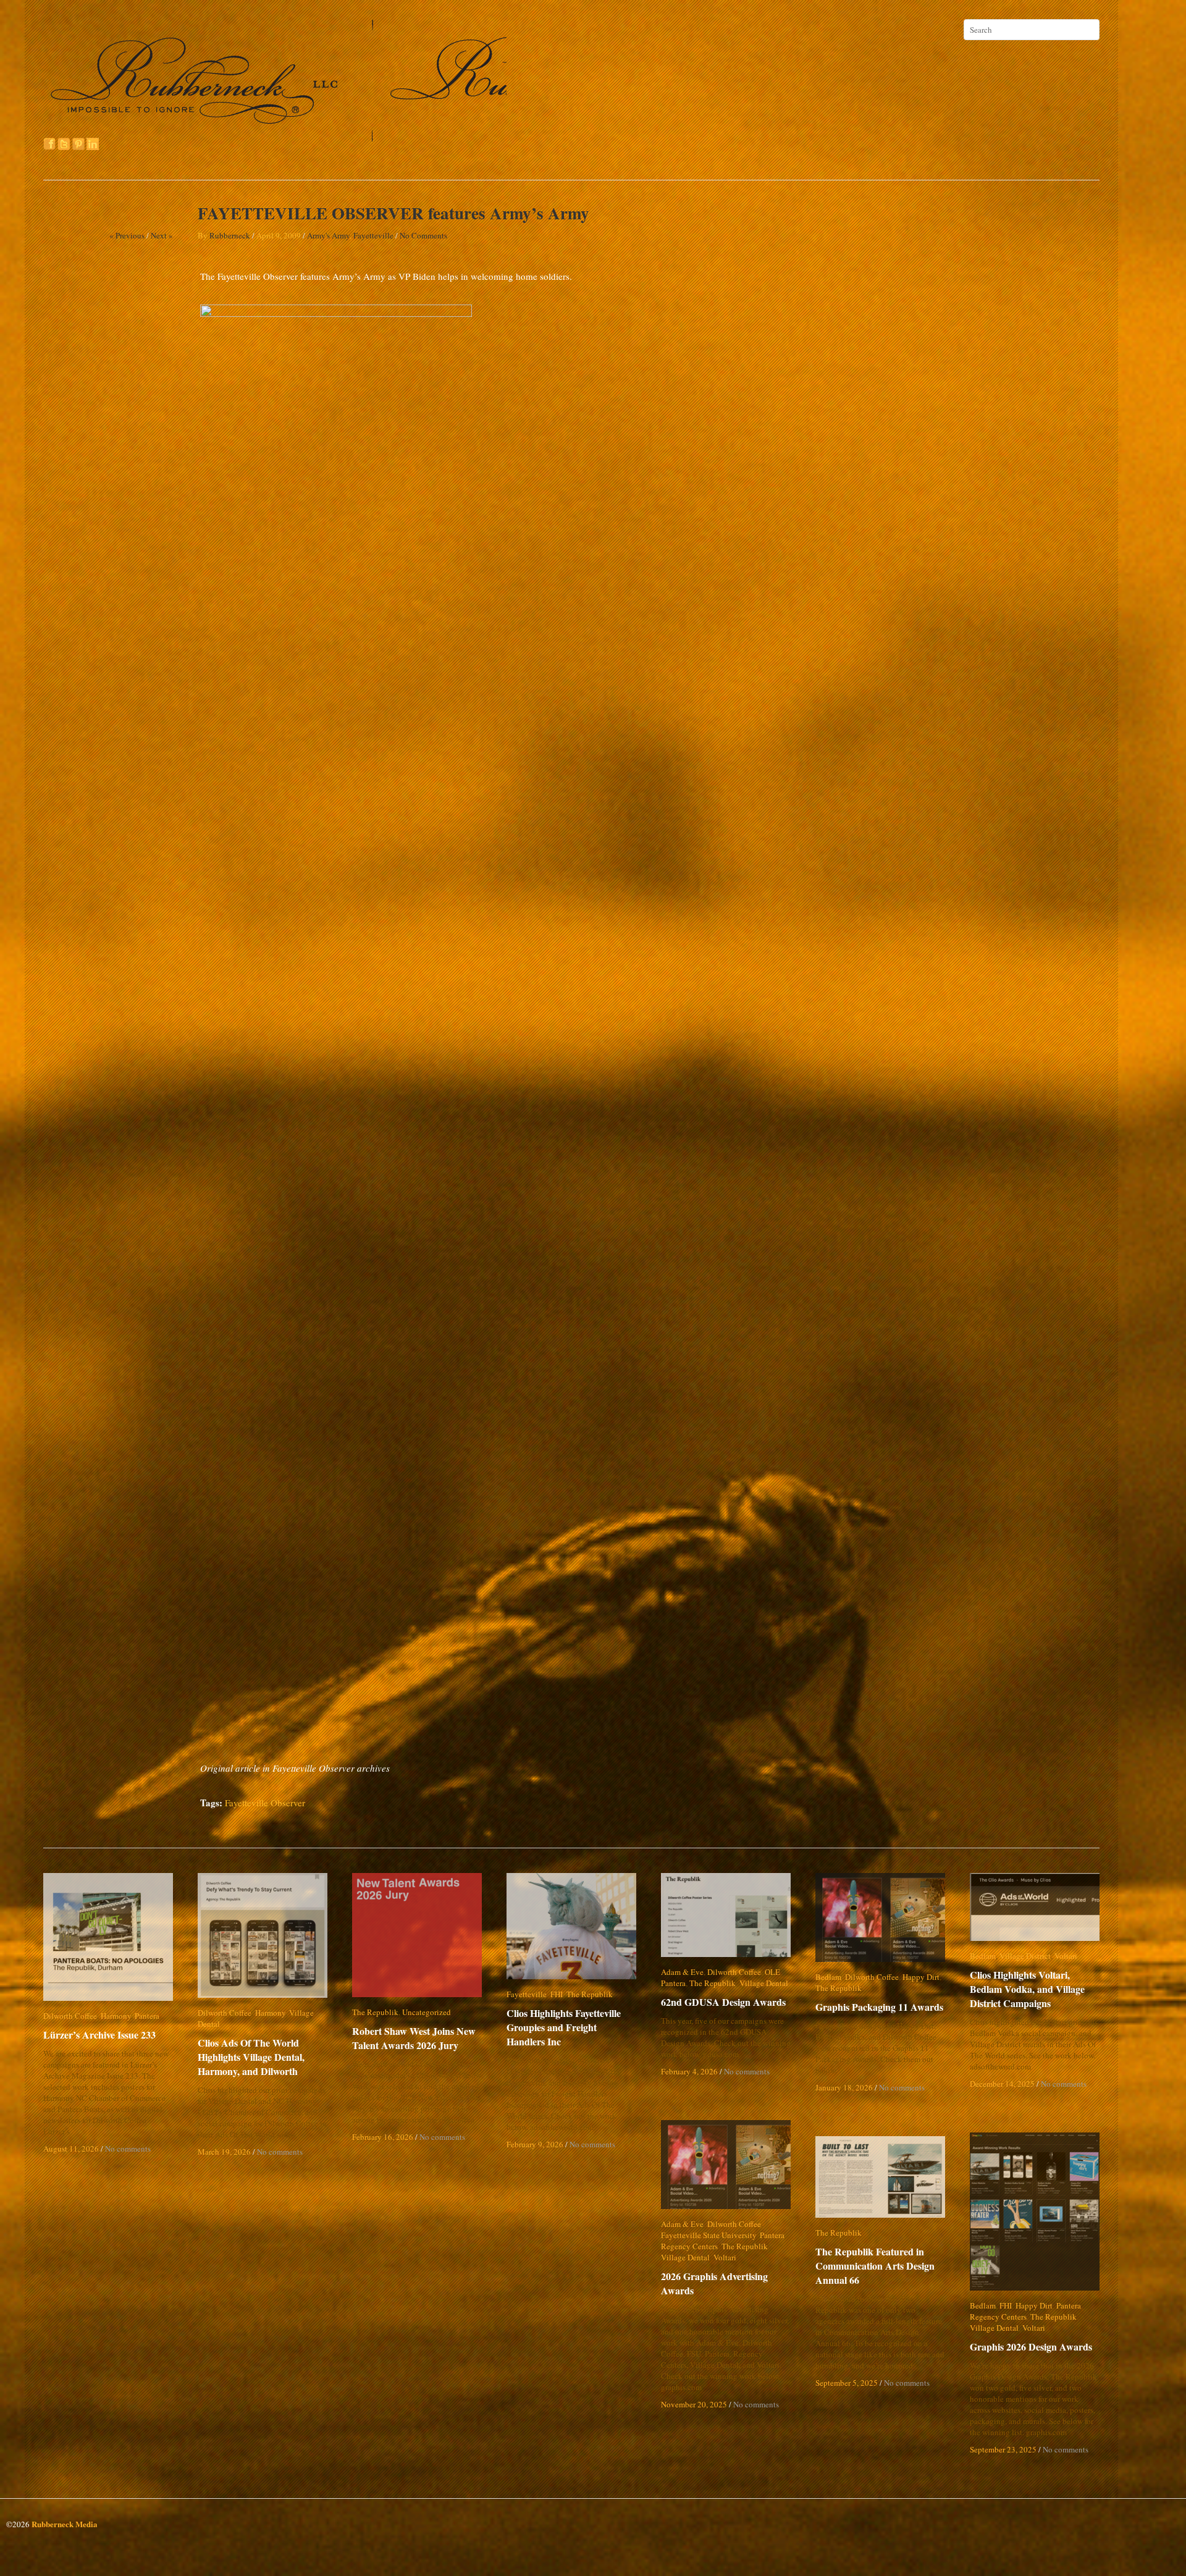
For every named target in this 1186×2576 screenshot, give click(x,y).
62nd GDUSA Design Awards (723, 2002)
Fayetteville (373, 235)
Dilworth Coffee (70, 2016)
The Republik (375, 2012)
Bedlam (828, 1977)
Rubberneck (230, 235)
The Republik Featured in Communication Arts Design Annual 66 (875, 2266)
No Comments (423, 235)
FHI (557, 1994)
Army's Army (328, 235)
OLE (772, 1972)
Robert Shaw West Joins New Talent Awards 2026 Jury (414, 2038)
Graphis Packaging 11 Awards (879, 2007)
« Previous (127, 235)
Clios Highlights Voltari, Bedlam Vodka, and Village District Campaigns (1037, 1989)
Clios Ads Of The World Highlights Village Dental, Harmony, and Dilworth (251, 2046)
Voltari (1066, 1956)
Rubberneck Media (65, 2524)
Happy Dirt (921, 1977)
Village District (1025, 1956)
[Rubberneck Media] (276, 137)
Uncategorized (427, 2012)
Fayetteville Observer (265, 1803)
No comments (128, 2149)
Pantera (147, 2016)
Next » (162, 235)
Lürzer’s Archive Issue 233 (99, 2035)
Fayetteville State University (709, 2235)
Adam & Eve (682, 1972)
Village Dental (313, 2013)
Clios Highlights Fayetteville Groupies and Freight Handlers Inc (572, 2027)
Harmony (116, 2016)
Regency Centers (689, 2246)
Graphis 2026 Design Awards (1031, 2347)
